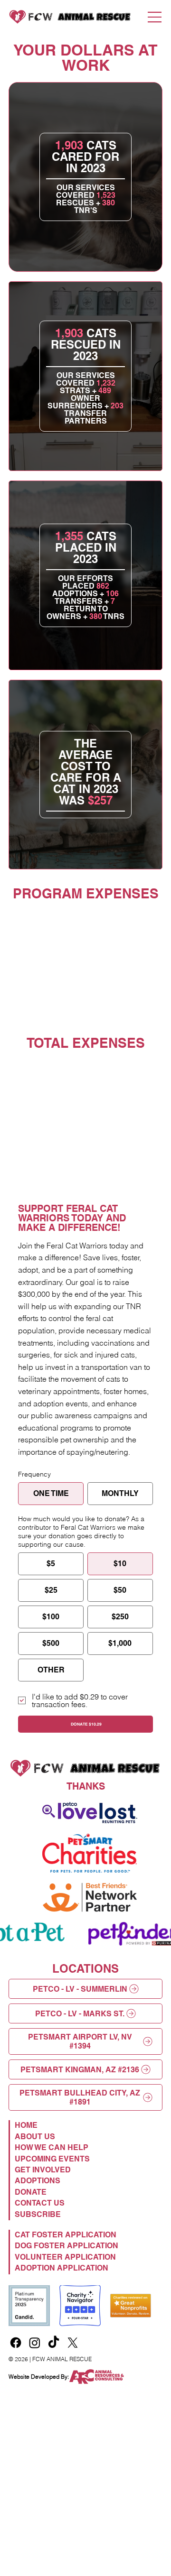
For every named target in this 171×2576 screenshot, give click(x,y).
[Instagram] (35, 2343)
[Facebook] (16, 2343)
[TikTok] (54, 2343)
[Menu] (155, 17)
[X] (73, 2343)
